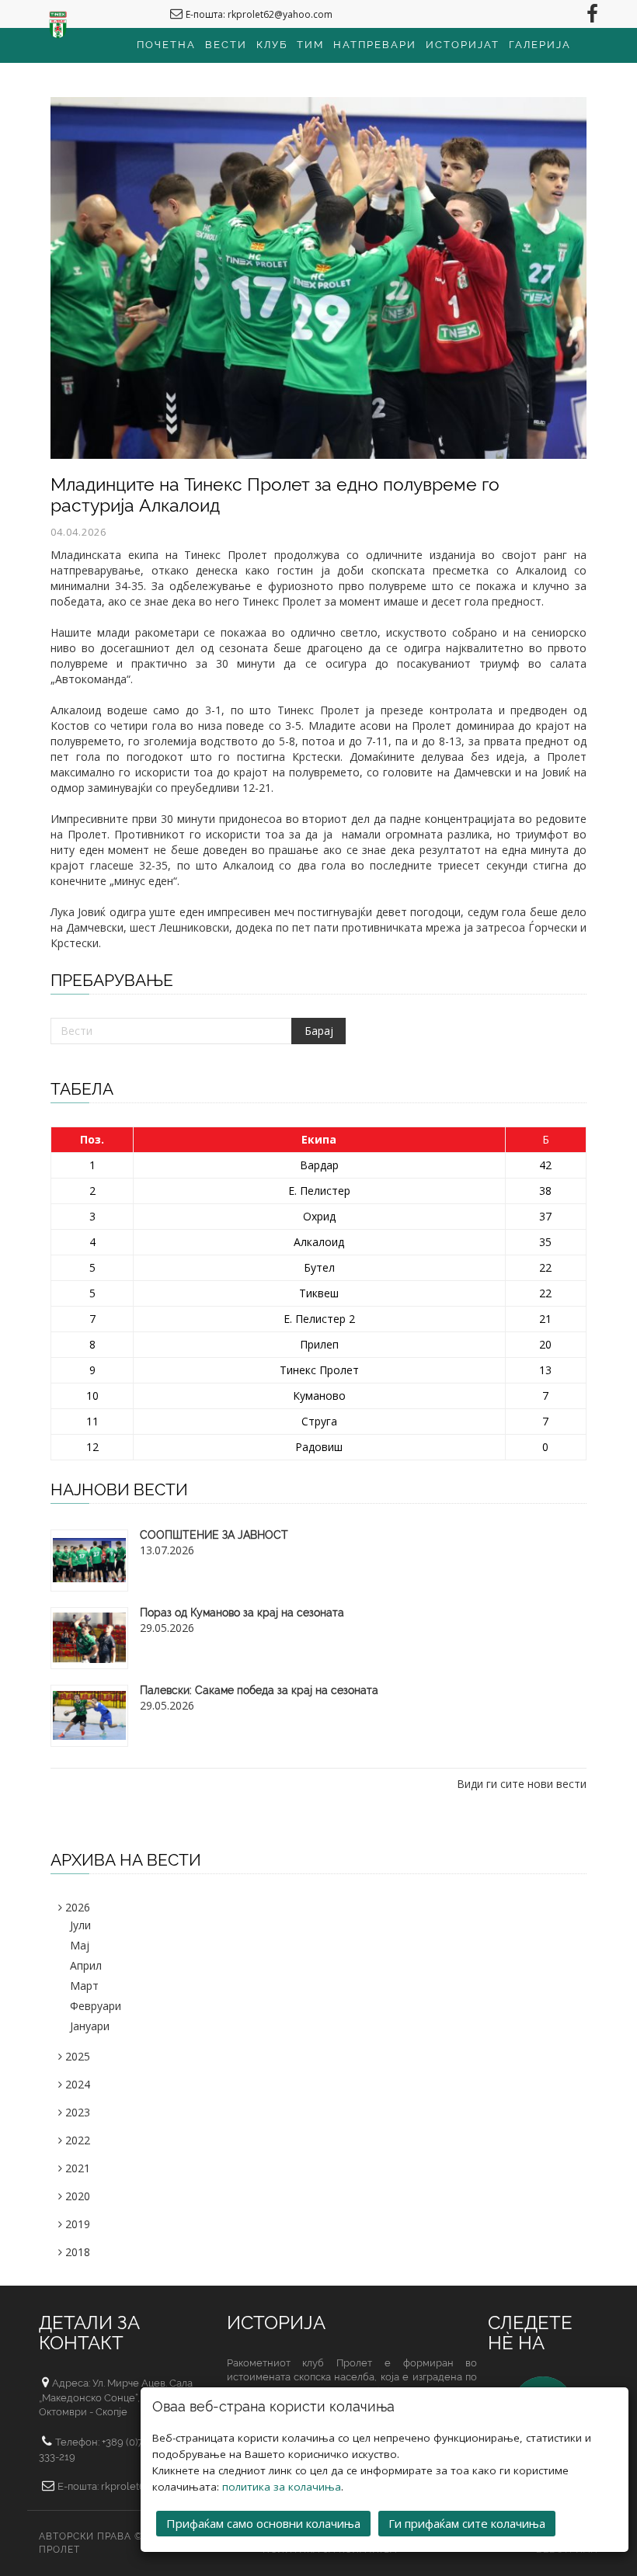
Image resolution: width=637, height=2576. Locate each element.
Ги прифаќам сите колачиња (467, 2523)
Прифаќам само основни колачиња (263, 2523)
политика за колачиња (282, 2487)
